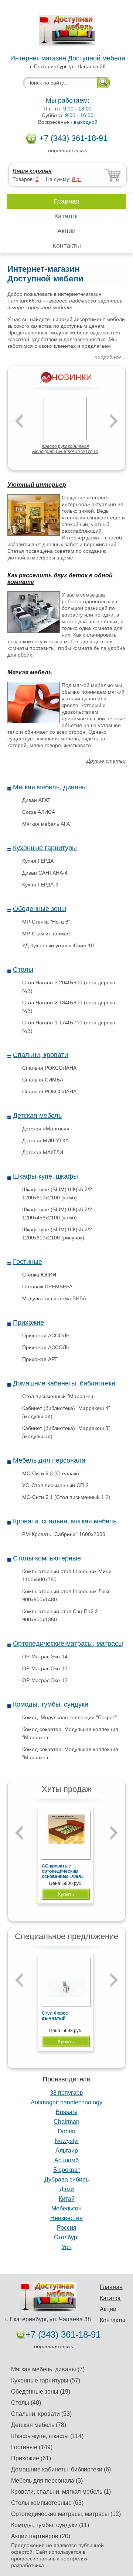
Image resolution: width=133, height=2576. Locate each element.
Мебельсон (66, 2208)
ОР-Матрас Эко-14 (45, 1657)
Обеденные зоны (40, 909)
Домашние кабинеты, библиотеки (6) (61, 2469)
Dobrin (66, 2131)
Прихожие (28, 1322)
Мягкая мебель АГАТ (47, 824)
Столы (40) (26, 2403)
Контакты (67, 246)
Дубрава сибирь (66, 2179)
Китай (67, 2199)
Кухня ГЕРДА (38, 861)
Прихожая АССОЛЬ (46, 1335)
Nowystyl (67, 2141)
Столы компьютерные (47, 1558)
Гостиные (28, 1262)
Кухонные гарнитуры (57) (46, 2380)
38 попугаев (66, 2093)
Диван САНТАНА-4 (45, 873)
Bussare (67, 2112)
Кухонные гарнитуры (45, 848)
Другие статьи (106, 761)
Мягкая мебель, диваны (50, 787)
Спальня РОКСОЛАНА (49, 1068)
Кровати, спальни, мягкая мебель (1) (61, 2492)
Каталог (66, 216)
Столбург (67, 2237)
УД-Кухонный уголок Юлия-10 (58, 945)
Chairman (66, 2122)
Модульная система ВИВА (54, 1298)
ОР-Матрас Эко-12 (45, 1680)
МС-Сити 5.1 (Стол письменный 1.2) (66, 1497)
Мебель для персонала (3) (47, 2481)
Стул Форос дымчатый (55, 2016)
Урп (67, 2247)
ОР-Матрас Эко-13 (45, 1668)
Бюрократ (67, 2170)
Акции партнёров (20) (41, 2536)
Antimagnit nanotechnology (66, 2102)
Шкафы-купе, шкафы (45, 1176)
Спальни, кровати (40, 1055)
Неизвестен (66, 2218)
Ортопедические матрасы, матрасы (68, 1644)
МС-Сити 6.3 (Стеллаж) (51, 1473)
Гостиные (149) (32, 2447)
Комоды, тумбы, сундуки (51, 1704)
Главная (66, 201)
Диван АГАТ (36, 800)
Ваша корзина (32, 171)
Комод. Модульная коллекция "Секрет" (69, 1717)
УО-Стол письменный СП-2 (55, 1485)
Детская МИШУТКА (45, 1140)
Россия (67, 2228)
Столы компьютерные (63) (47, 2503)
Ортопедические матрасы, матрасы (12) (66, 2514)
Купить (66, 1894)
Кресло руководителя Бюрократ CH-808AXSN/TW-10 (65, 449)
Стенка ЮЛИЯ (39, 1275)
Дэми (67, 2189)
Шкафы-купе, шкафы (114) (47, 2436)
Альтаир (67, 2151)
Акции (66, 231)
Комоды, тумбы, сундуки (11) (50, 2525)
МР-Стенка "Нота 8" (46, 922)
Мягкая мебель (30, 672)
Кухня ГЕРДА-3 (40, 885)
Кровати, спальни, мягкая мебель (65, 1521)
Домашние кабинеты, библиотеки (64, 1383)
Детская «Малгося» (46, 1129)
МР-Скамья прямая (46, 934)
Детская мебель (37, 1116)
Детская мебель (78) (39, 2425)
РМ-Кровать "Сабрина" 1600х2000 (64, 1534)
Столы (23, 970)
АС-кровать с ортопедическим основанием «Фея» (63, 1871)
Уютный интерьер (37, 485)
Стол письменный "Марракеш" (59, 1396)
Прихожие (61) (31, 2458)
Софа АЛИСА (39, 812)
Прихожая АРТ (40, 1359)
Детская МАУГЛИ (43, 1152)
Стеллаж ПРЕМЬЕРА (47, 1287)
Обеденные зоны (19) (41, 2392)
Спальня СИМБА (43, 1080)
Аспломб (66, 2160)
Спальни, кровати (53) (41, 2414)
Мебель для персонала (49, 1460)
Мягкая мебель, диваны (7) (48, 2369)
